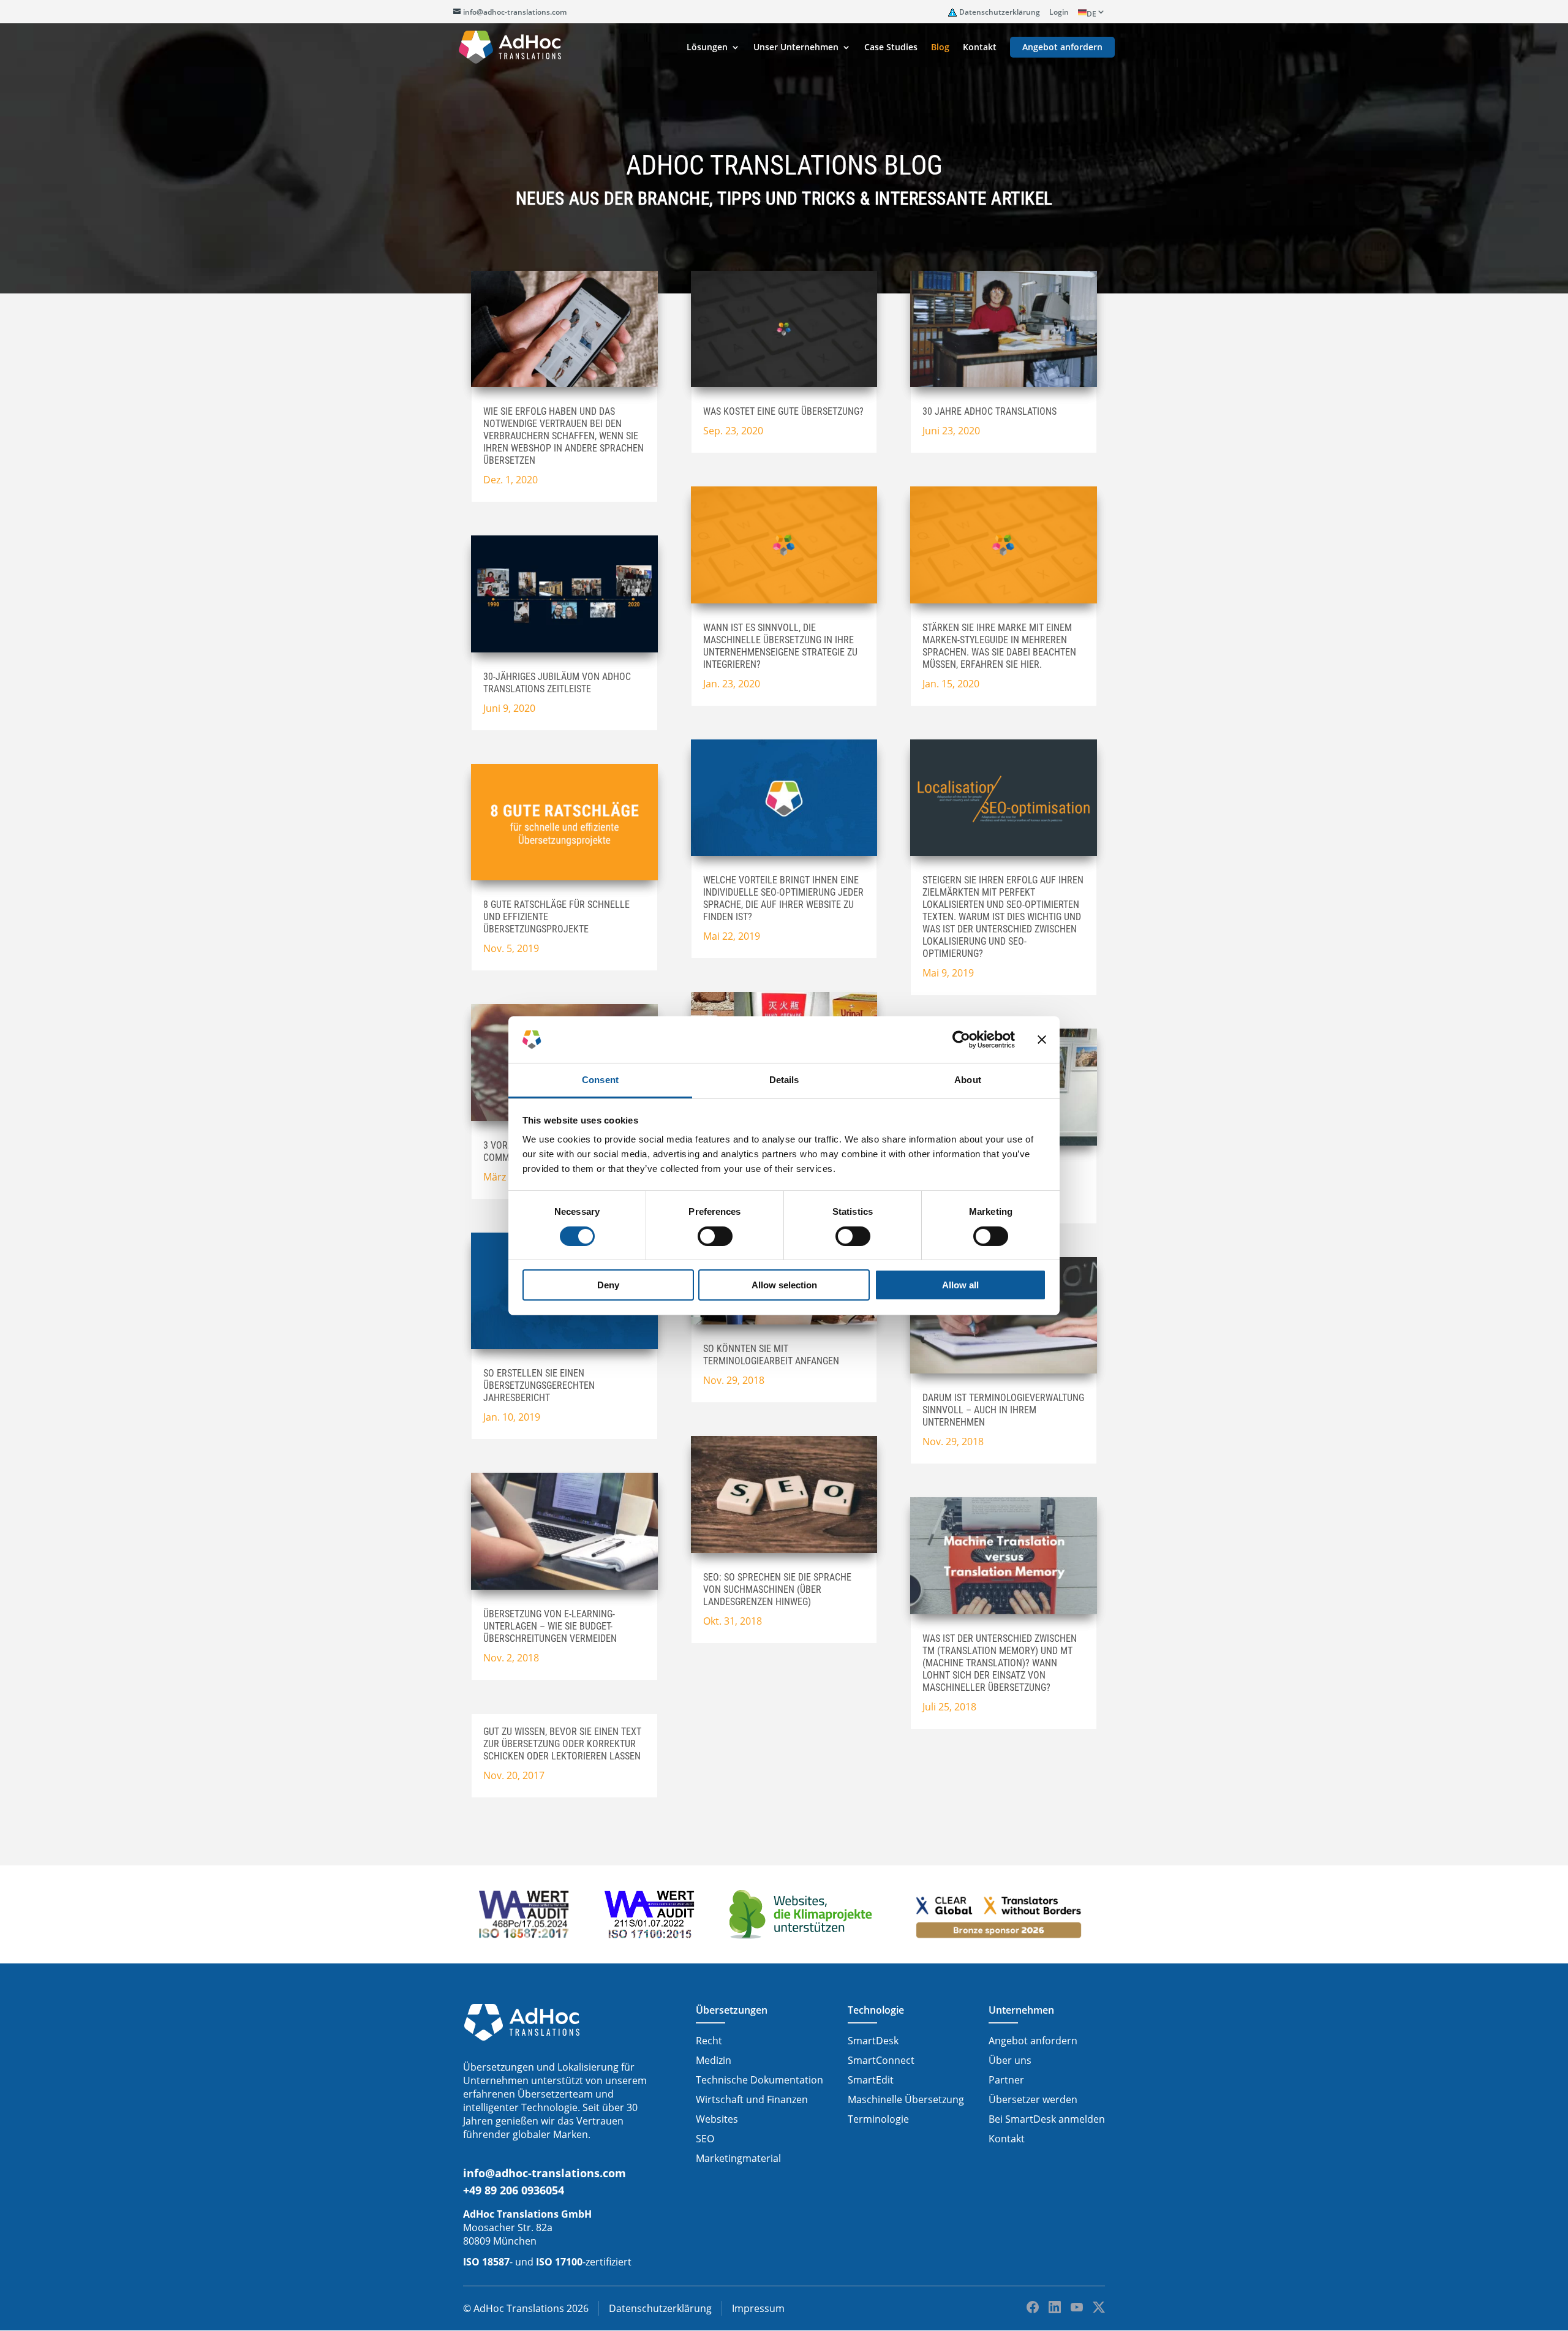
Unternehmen (1021, 2010)
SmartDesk (873, 2041)
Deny (608, 1285)
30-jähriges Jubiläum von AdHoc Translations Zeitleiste (557, 683)
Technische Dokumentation (759, 2080)
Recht (709, 2041)
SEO (705, 2139)
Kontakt (980, 48)
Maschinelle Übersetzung (906, 2099)
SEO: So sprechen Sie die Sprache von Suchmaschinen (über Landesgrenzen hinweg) (777, 1589)
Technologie (876, 2010)
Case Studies (891, 48)
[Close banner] (1042, 1040)
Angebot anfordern (1062, 48)
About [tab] (968, 1080)
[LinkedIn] (1055, 2307)
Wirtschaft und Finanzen (752, 2099)
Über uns (1010, 2060)
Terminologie (878, 2119)
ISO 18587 (486, 2262)
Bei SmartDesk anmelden (1047, 2119)
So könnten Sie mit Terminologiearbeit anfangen (771, 1355)
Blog (940, 48)
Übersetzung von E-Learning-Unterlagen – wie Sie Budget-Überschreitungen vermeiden (550, 1626)
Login (1059, 12)
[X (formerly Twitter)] (1099, 2307)
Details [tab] (784, 1080)
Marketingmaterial (738, 2158)
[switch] (715, 1236)
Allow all (960, 1285)
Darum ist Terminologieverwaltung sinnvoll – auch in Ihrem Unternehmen (1003, 1410)
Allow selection (784, 1285)
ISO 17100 (559, 2262)
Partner (1006, 2080)
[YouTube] (1077, 2307)
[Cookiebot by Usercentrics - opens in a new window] (961, 1040)
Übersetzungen (732, 2010)
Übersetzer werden (1033, 2099)
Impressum (758, 2308)
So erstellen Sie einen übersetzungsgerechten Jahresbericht (539, 1385)
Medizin (714, 2060)
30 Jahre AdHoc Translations (989, 411)
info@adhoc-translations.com (545, 2173)
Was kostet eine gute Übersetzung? (783, 411)
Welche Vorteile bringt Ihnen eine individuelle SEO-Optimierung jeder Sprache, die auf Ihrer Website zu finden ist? (783, 898)
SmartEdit (871, 2080)
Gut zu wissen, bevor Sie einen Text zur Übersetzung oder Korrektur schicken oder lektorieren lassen (562, 1744)
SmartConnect (881, 2060)
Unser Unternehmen (796, 48)
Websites (717, 2119)
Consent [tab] (600, 1080)
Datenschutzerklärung (1000, 12)
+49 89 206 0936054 (514, 2190)
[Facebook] (1033, 2307)
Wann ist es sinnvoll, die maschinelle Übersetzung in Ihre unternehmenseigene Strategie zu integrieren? (780, 646)
